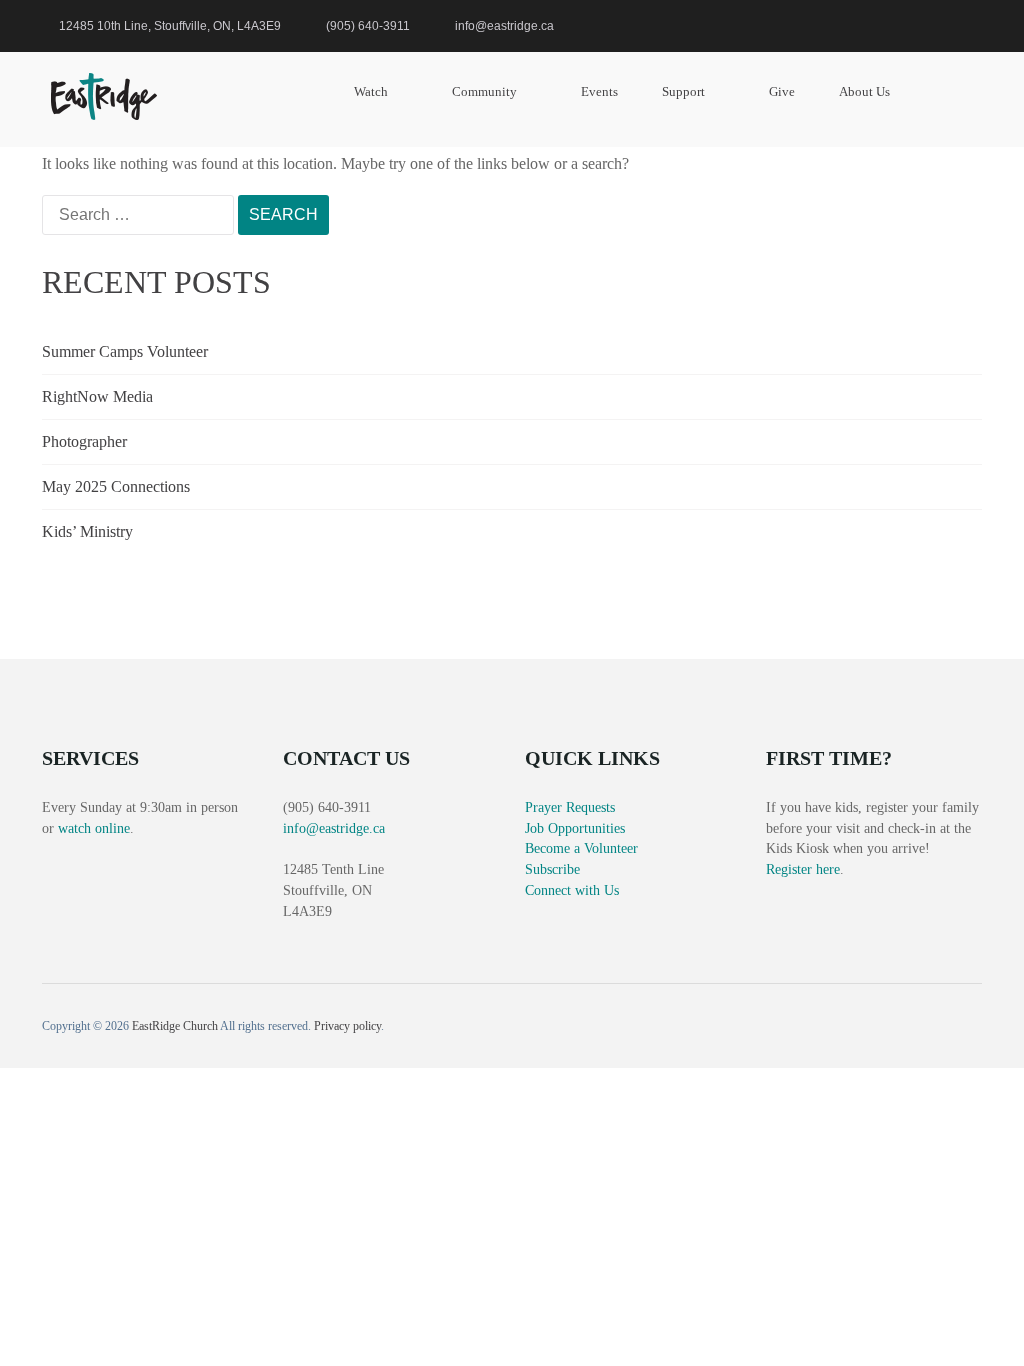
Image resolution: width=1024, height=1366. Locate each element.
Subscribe (552, 869)
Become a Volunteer (581, 848)
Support (683, 91)
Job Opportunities (575, 828)
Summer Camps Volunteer (125, 351)
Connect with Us (572, 890)
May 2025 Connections (116, 486)
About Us (864, 91)
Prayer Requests (570, 807)
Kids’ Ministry (87, 531)
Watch (371, 91)
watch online (94, 828)
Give (782, 91)
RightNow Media (97, 396)
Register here (803, 869)
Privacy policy (347, 1026)
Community (484, 91)
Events (599, 91)
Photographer (84, 441)
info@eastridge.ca (334, 828)
